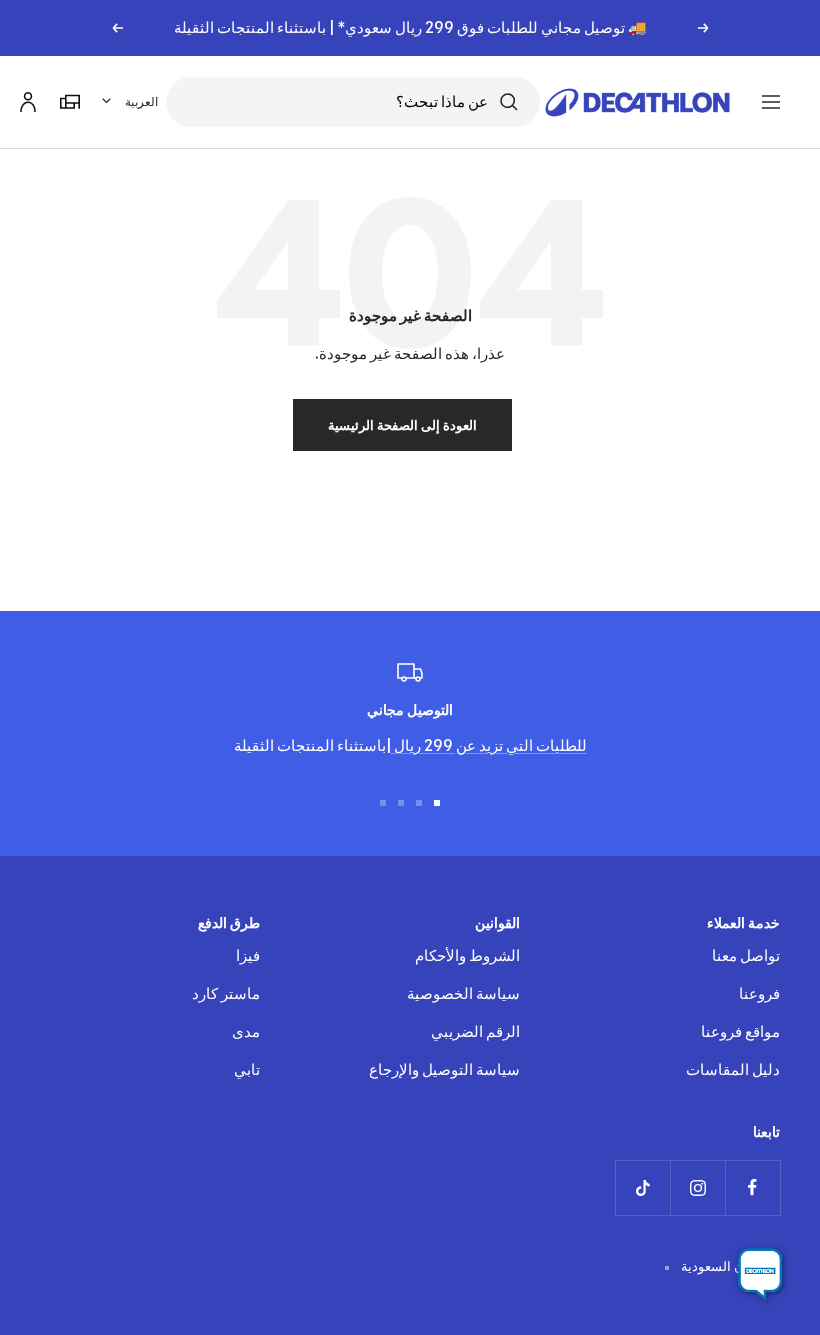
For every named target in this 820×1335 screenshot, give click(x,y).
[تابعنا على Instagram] (697, 1187)
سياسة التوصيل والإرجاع (444, 1069)
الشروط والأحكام (467, 955)
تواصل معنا (746, 955)
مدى (246, 1031)
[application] (760, 1275)
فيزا (248, 955)
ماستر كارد (226, 993)
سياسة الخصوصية (463, 993)
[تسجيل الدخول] (25, 98)
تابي (247, 1069)
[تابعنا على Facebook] (752, 1187)
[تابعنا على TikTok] (642, 1187)
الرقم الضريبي (475, 1031)
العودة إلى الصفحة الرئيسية (402, 425)
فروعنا (759, 993)
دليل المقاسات (733, 1069)
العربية (141, 101)
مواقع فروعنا (740, 1031)
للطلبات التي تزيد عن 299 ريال (489, 745)
